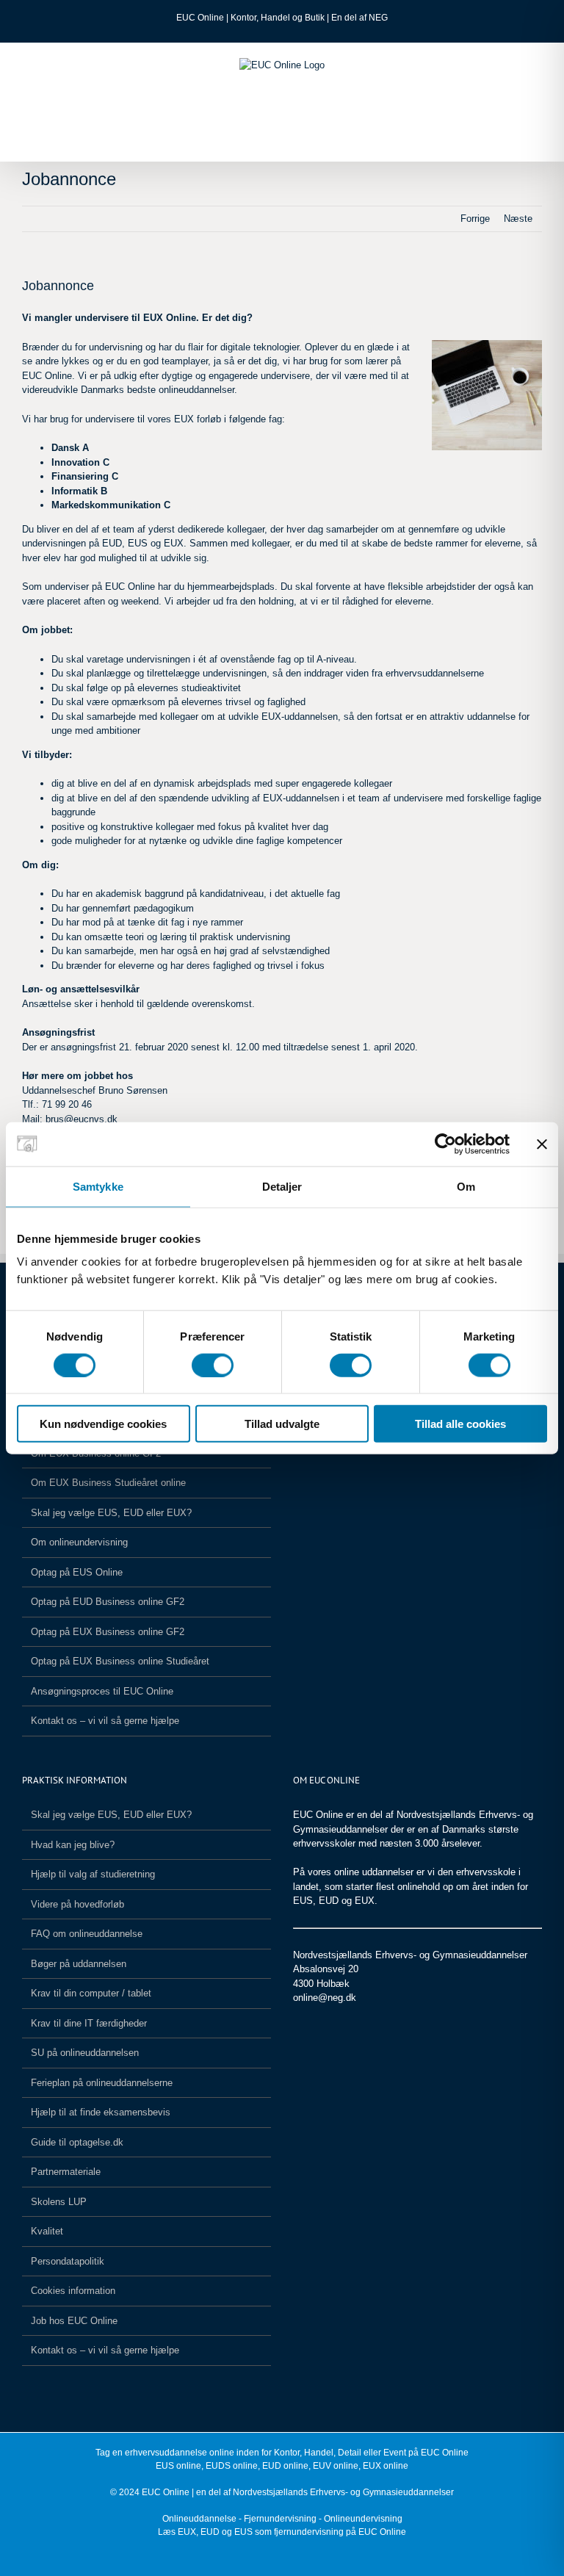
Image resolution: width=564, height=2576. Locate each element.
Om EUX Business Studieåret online (108, 1483)
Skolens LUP (59, 2202)
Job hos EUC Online (74, 2321)
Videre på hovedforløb (77, 1904)
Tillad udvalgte (282, 1424)
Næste (518, 219)
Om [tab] (466, 1186)
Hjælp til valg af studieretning (93, 1874)
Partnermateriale (66, 2172)
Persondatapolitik (68, 2261)
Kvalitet (47, 2231)
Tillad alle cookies (460, 1424)
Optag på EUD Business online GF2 (108, 1602)
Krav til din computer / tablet (91, 1993)
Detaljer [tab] (282, 1186)
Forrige (475, 219)
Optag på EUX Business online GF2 (108, 1632)
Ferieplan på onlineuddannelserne (102, 2083)
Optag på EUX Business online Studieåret (120, 1661)
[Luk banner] (542, 1144)
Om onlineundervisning (79, 1542)
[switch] (213, 1365)
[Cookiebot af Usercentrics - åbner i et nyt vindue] (445, 1144)
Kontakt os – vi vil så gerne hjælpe (105, 1721)
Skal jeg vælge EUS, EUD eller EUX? (111, 1513)
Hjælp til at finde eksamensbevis (101, 2112)
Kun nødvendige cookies (103, 1424)
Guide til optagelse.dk (77, 2142)
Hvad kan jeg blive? (73, 1845)
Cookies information (73, 2291)
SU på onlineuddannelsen (85, 2053)
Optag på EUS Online (77, 1572)
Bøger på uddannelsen (79, 1964)
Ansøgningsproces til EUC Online (102, 1691)
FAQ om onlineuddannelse (87, 1934)
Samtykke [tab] (98, 1186)
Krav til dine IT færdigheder (89, 2023)
